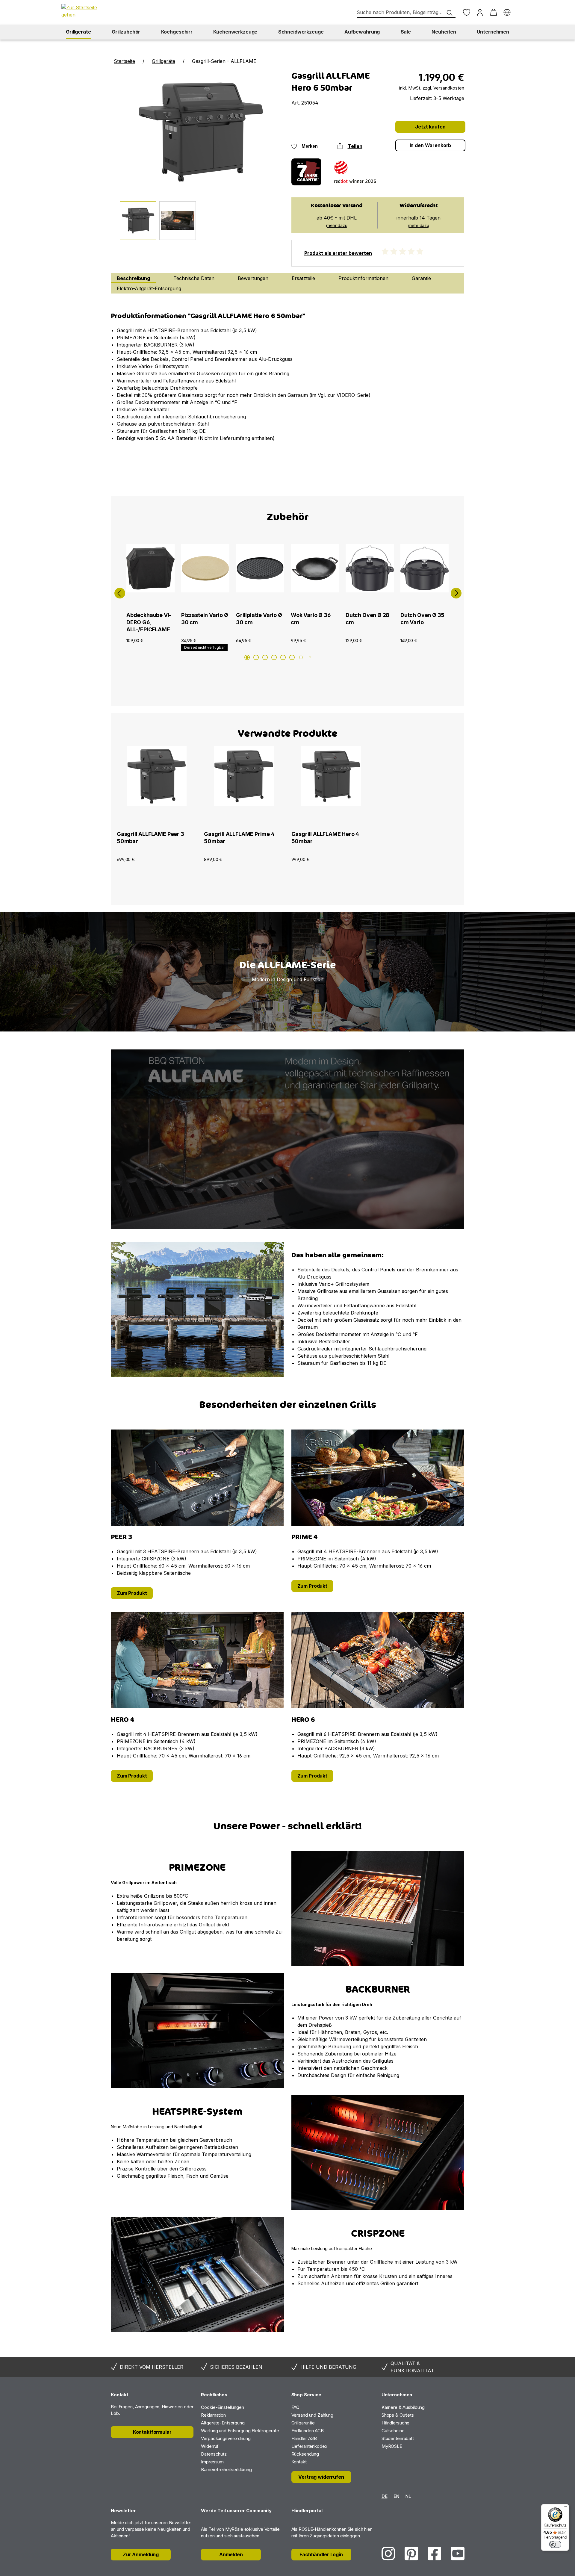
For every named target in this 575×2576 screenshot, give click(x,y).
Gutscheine (393, 2431)
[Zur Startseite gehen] (82, 11)
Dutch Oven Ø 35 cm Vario (422, 619)
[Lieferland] (507, 12)
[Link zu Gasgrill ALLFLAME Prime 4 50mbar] (244, 786)
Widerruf (210, 2446)
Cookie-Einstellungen (223, 2407)
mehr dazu (337, 225)
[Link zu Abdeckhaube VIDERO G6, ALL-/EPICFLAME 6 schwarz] (150, 568)
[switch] (555, 2544)
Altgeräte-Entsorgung (223, 2423)
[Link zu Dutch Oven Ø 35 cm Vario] (425, 568)
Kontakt (299, 2462)
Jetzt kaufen (430, 127)
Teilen (355, 146)
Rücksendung (305, 2454)
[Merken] (153, 644)
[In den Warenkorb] (168, 644)
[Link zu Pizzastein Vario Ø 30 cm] (205, 568)
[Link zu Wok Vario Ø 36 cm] (315, 568)
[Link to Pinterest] (411, 2553)
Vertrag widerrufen (321, 2477)
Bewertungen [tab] (253, 278)
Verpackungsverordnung (226, 2438)
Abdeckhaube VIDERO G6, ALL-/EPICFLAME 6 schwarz (149, 623)
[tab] (133, 278)
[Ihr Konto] (480, 12)
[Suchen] (450, 13)
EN (397, 2496)
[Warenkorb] (493, 12)
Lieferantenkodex (309, 2446)
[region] (287, 972)
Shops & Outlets (398, 2415)
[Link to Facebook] (434, 2553)
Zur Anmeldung (141, 2554)
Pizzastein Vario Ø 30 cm (205, 619)
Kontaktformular (152, 2432)
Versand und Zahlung (313, 2415)
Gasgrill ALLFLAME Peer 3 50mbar (150, 838)
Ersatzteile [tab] (303, 278)
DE (385, 2496)
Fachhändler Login (321, 2554)
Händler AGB (304, 2438)
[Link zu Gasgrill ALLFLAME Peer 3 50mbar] (157, 786)
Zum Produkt (132, 1593)
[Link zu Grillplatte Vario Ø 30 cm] (260, 568)
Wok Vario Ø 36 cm (311, 619)
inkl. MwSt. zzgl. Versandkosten (432, 88)
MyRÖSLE (392, 2446)
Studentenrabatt (398, 2438)
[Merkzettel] (466, 12)
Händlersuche (396, 2423)
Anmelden (231, 2554)
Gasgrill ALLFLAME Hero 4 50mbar (325, 838)
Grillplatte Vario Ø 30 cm (259, 619)
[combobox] (406, 12)
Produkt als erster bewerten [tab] (338, 253)
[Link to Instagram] (388, 2553)
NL (408, 2496)
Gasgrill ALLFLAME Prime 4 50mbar (239, 838)
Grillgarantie (303, 2423)
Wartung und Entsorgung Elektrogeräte (240, 2431)
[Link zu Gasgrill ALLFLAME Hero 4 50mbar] (331, 786)
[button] (119, 591)
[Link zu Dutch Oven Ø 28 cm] (370, 568)
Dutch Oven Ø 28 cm (367, 619)
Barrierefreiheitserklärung (226, 2470)
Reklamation (213, 2415)
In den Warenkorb (431, 145)
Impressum (212, 2462)
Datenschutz (214, 2454)
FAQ (296, 2407)
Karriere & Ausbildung (403, 2407)
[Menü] (565, 2508)
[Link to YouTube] (458, 2553)
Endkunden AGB (308, 2431)
